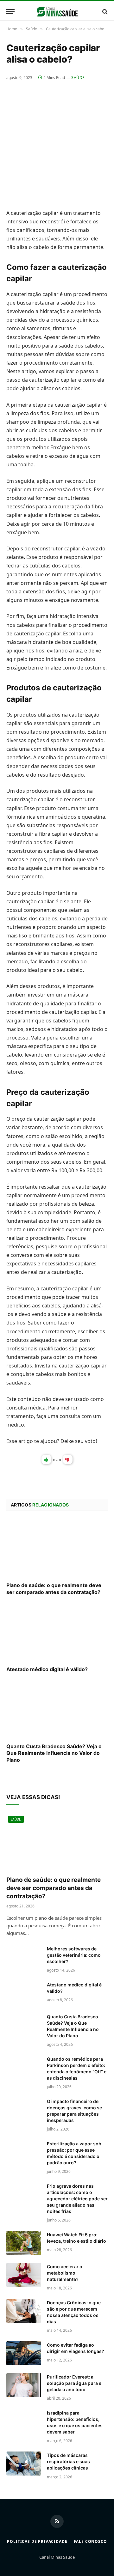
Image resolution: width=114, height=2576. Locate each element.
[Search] (104, 12)
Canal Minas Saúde (57, 2557)
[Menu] (10, 12)
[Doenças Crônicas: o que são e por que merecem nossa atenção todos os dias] (24, 2311)
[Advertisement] (57, 141)
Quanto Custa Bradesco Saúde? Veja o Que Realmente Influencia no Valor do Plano (54, 1753)
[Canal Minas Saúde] (57, 12)
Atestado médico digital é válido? (47, 1669)
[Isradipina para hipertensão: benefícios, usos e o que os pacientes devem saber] (24, 2421)
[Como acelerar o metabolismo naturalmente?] (24, 2275)
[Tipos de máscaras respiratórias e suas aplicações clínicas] (24, 2464)
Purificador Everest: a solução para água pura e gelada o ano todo (74, 2383)
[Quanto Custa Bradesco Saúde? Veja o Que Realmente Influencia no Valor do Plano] (57, 1710)
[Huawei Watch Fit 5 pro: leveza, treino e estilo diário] (24, 2243)
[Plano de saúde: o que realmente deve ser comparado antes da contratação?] (57, 1549)
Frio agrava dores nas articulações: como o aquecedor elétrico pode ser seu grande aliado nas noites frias (77, 2199)
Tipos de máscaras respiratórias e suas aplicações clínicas (68, 2461)
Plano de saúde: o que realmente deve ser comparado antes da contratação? (54, 1589)
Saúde (78, 78)
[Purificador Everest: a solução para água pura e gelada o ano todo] (24, 2385)
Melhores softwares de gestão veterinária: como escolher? (74, 1955)
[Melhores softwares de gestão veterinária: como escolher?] (24, 1957)
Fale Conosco (90, 2541)
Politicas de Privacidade (37, 2541)
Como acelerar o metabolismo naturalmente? (65, 2273)
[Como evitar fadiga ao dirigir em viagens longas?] (24, 2353)
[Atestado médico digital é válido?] (57, 1633)
